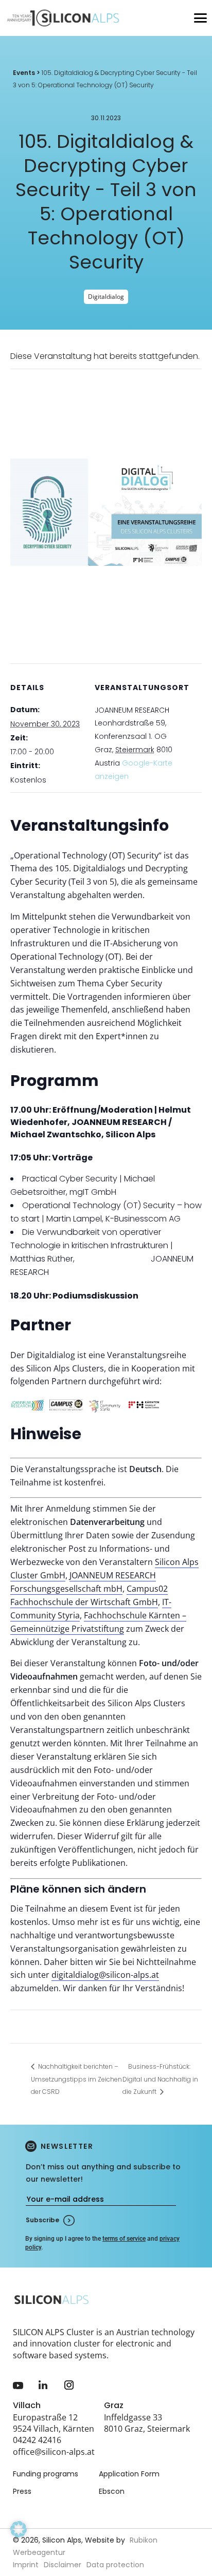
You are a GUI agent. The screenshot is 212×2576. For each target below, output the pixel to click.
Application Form (129, 2474)
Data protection (115, 2565)
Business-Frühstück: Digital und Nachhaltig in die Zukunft (160, 2079)
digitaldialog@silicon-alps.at (105, 1975)
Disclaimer (63, 2565)
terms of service (124, 2239)
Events (24, 73)
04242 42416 (37, 2440)
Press (22, 2491)
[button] (19, 2543)
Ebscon (112, 2491)
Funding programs (46, 2474)
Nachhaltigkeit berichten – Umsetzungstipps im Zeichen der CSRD (76, 2079)
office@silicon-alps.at (54, 2452)
